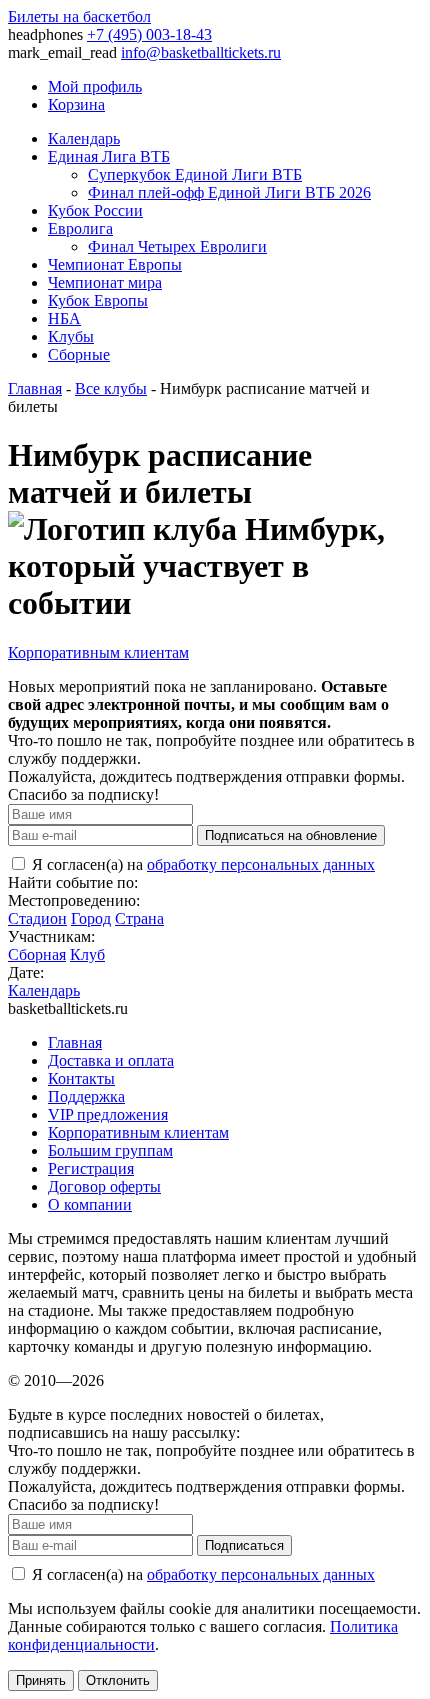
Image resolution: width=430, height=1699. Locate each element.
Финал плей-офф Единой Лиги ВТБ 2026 (229, 192)
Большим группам (110, 1150)
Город (91, 918)
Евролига (80, 228)
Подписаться (244, 1545)
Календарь (84, 138)
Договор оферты (104, 1186)
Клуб (87, 954)
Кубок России (95, 210)
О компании (90, 1204)
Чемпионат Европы (115, 264)
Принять (41, 1680)
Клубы (71, 336)
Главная (35, 388)
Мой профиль (95, 86)
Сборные (79, 354)
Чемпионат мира (105, 282)
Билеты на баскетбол (79, 16)
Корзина (76, 104)
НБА (64, 318)
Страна (139, 918)
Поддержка (86, 1096)
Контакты (81, 1078)
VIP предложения (108, 1114)
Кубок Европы (98, 300)
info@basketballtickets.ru (201, 52)
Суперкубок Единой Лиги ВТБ (195, 174)
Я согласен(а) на (201, 864)
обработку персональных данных (261, 864)
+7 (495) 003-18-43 (149, 34)
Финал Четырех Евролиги (177, 246)
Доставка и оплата (111, 1060)
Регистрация (91, 1168)
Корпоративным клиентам (98, 652)
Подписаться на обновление (291, 835)
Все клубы (111, 388)
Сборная (37, 954)
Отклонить (118, 1680)
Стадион (37, 918)
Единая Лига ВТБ (109, 156)
